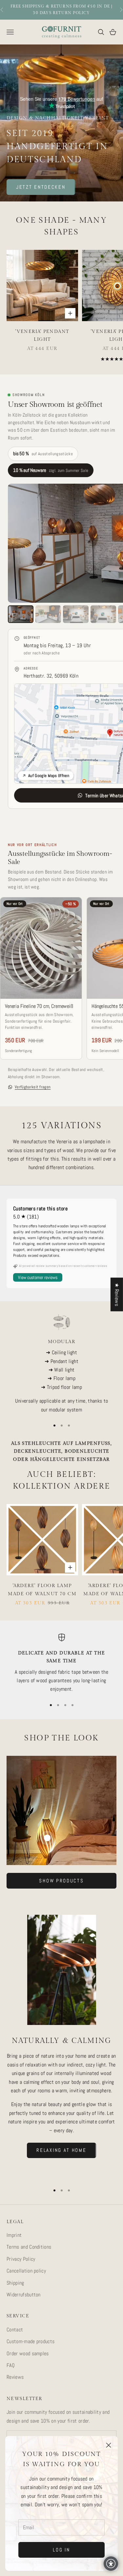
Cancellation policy (26, 2271)
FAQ (11, 2365)
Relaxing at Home (61, 2150)
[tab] (21, 614)
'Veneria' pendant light (42, 335)
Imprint (14, 2235)
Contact (15, 2330)
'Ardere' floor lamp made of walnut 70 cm (42, 1590)
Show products (61, 1881)
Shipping (15, 2283)
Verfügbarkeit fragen (33, 1087)
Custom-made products (31, 2341)
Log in (61, 2550)
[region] (61, 1364)
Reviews (15, 2377)
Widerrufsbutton (24, 2295)
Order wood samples (28, 2353)
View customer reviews (38, 1277)
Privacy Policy (21, 2259)
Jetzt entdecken (41, 187)
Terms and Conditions (29, 2247)
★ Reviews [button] (117, 1294)
